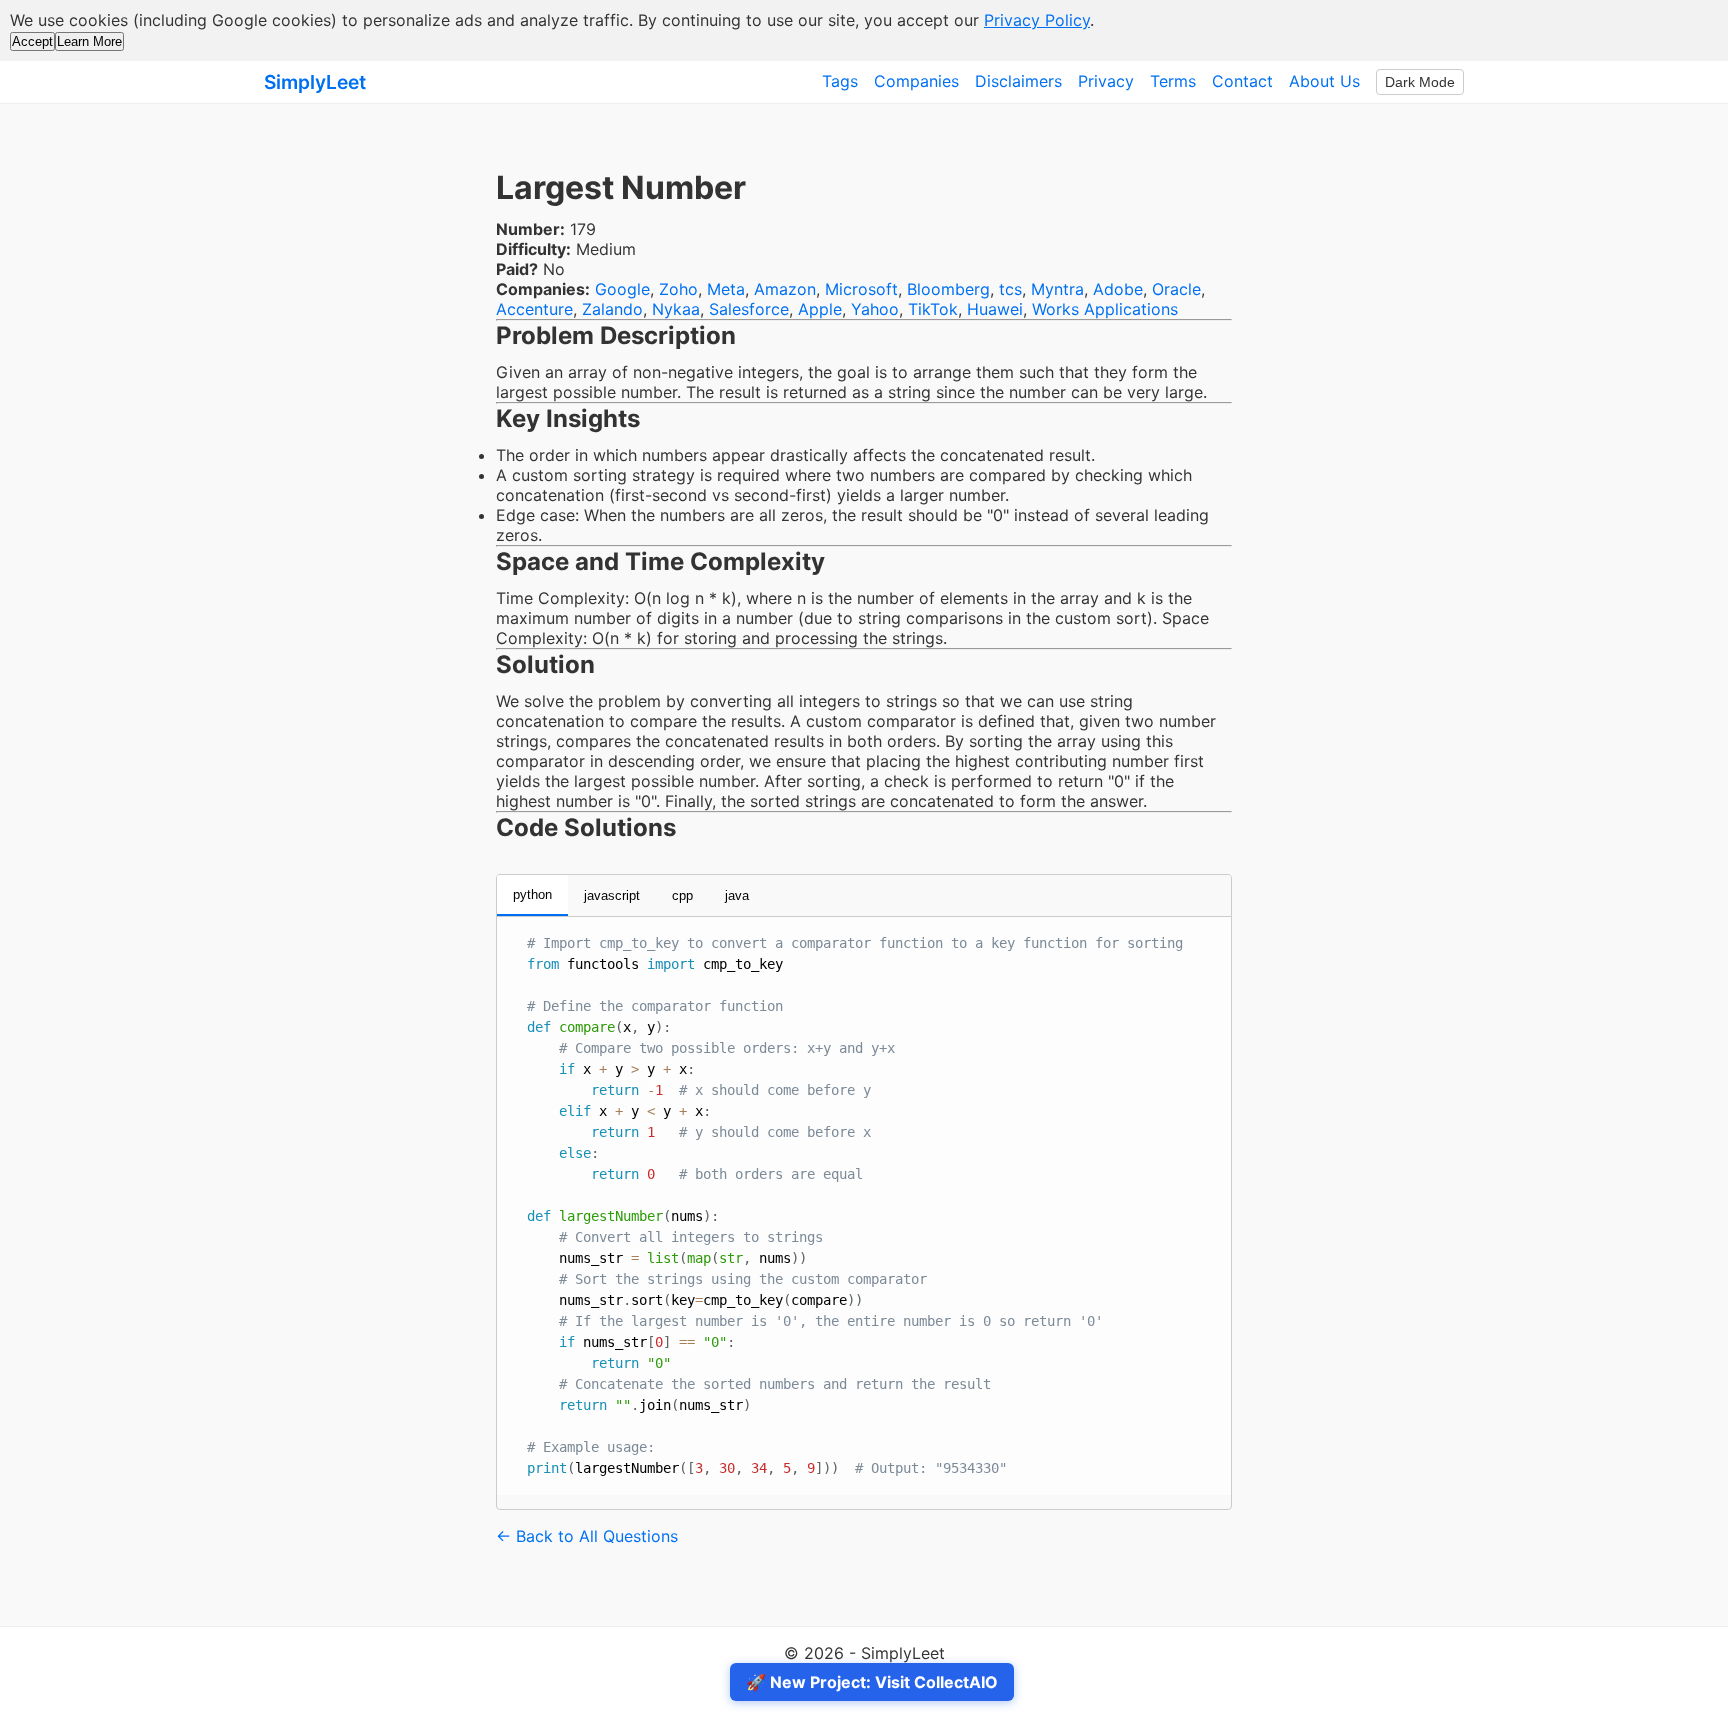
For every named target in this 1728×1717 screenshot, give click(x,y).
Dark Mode (1420, 82)
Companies (916, 81)
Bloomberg (948, 289)
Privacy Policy (1037, 20)
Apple (820, 309)
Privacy (1106, 81)
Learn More (89, 41)
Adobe (1118, 289)
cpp (682, 895)
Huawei (995, 309)
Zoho (678, 289)
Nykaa (676, 309)
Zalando (612, 309)
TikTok (933, 309)
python (532, 894)
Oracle (1176, 289)
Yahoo (875, 309)
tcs (1010, 289)
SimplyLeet (315, 82)
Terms (1173, 81)
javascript (612, 895)
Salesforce (749, 309)
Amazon (785, 289)
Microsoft (861, 289)
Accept (32, 41)
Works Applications (1105, 309)
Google (622, 289)
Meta (726, 289)
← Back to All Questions (587, 1536)
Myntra (1057, 289)
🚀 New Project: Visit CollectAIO (872, 1682)
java (737, 895)
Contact (1242, 81)
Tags (840, 81)
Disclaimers (1018, 81)
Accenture (534, 309)
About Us (1324, 81)
